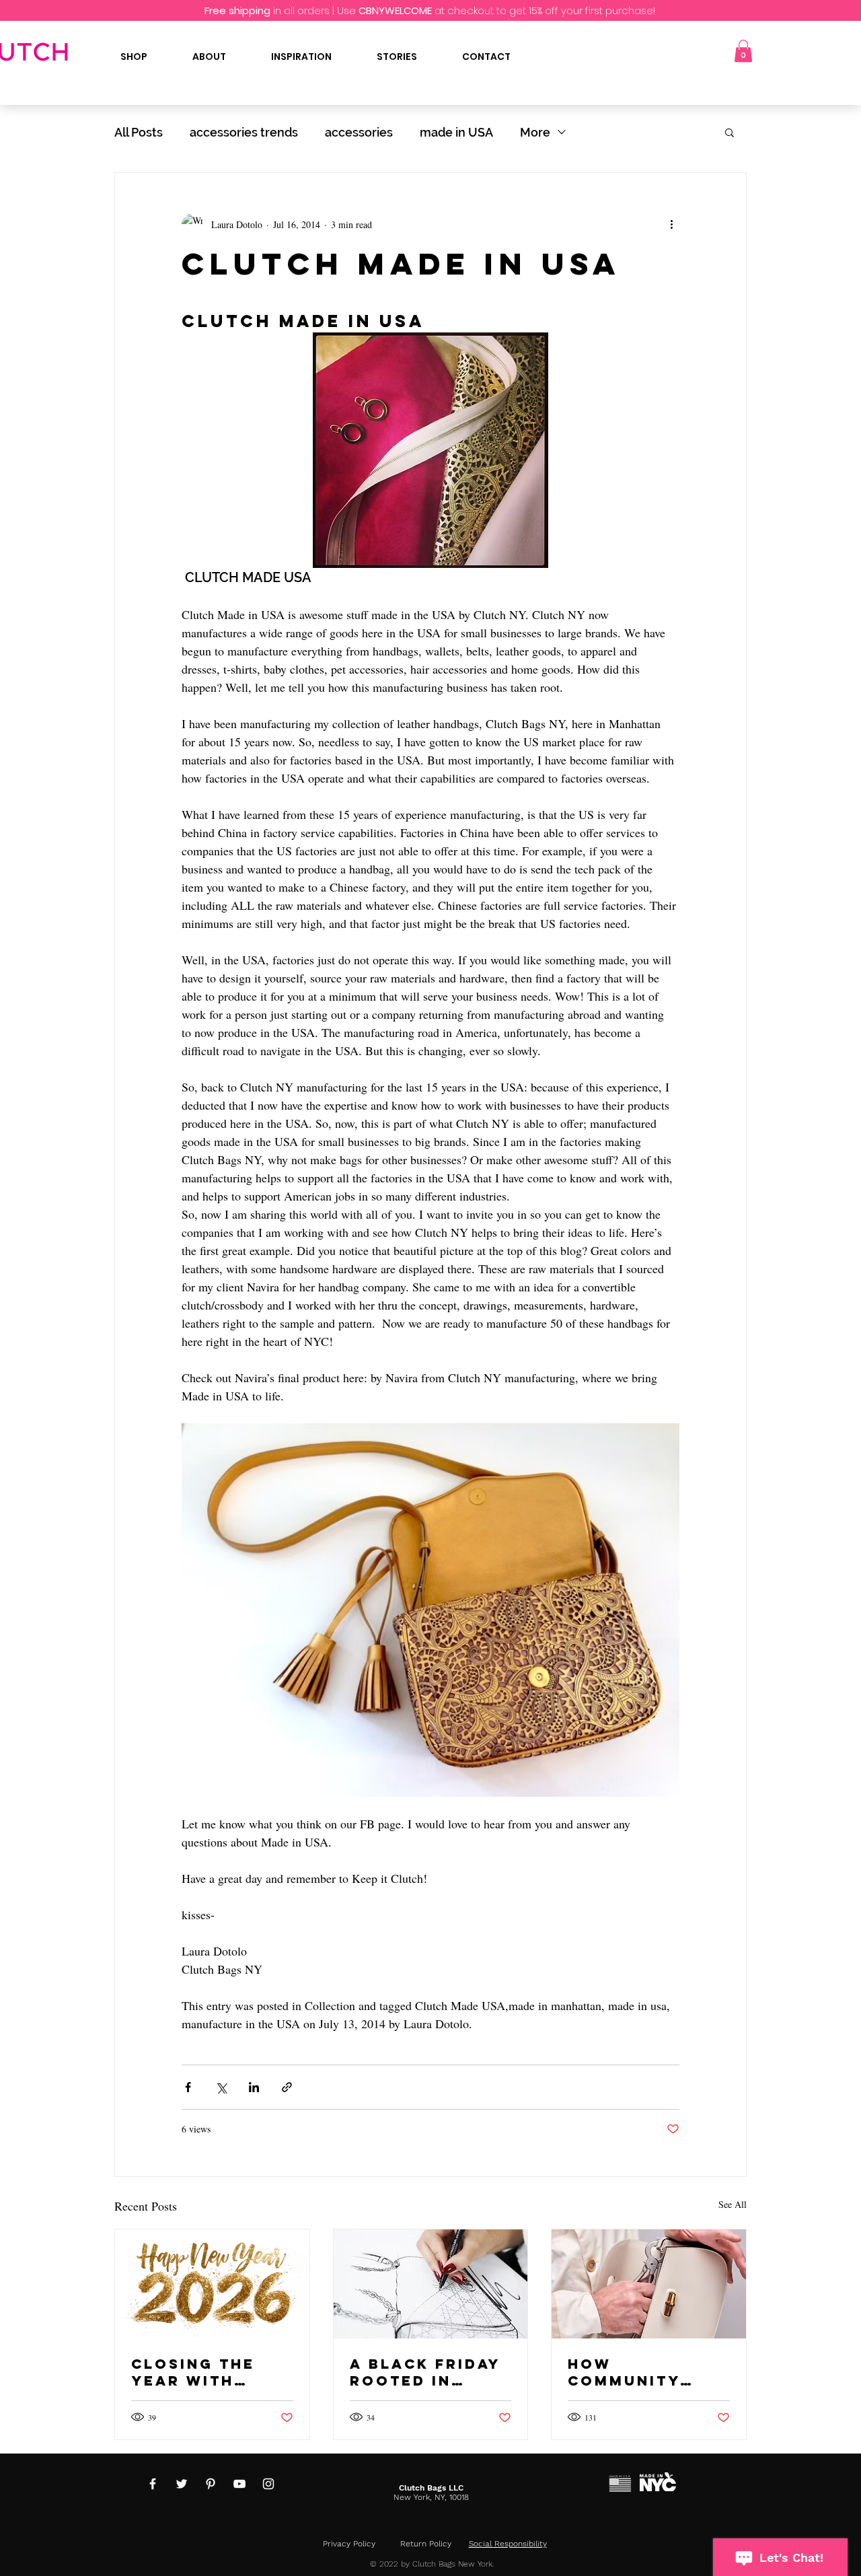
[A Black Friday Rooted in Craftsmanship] (431, 2284)
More (535, 132)
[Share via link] (287, 2087)
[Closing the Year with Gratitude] (212, 2284)
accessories (359, 132)
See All (733, 2204)
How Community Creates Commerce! (624, 2372)
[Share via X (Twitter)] (221, 2087)
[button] (743, 51)
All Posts (139, 132)
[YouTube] (239, 2484)
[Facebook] (153, 2484)
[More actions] (671, 224)
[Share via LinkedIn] (254, 2087)
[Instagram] (268, 2484)
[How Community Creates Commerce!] (649, 2284)
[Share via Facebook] (188, 2087)
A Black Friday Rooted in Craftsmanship (427, 2372)
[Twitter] (182, 2484)
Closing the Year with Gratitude (193, 2372)
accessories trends (244, 132)
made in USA (456, 132)
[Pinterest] (211, 2484)
